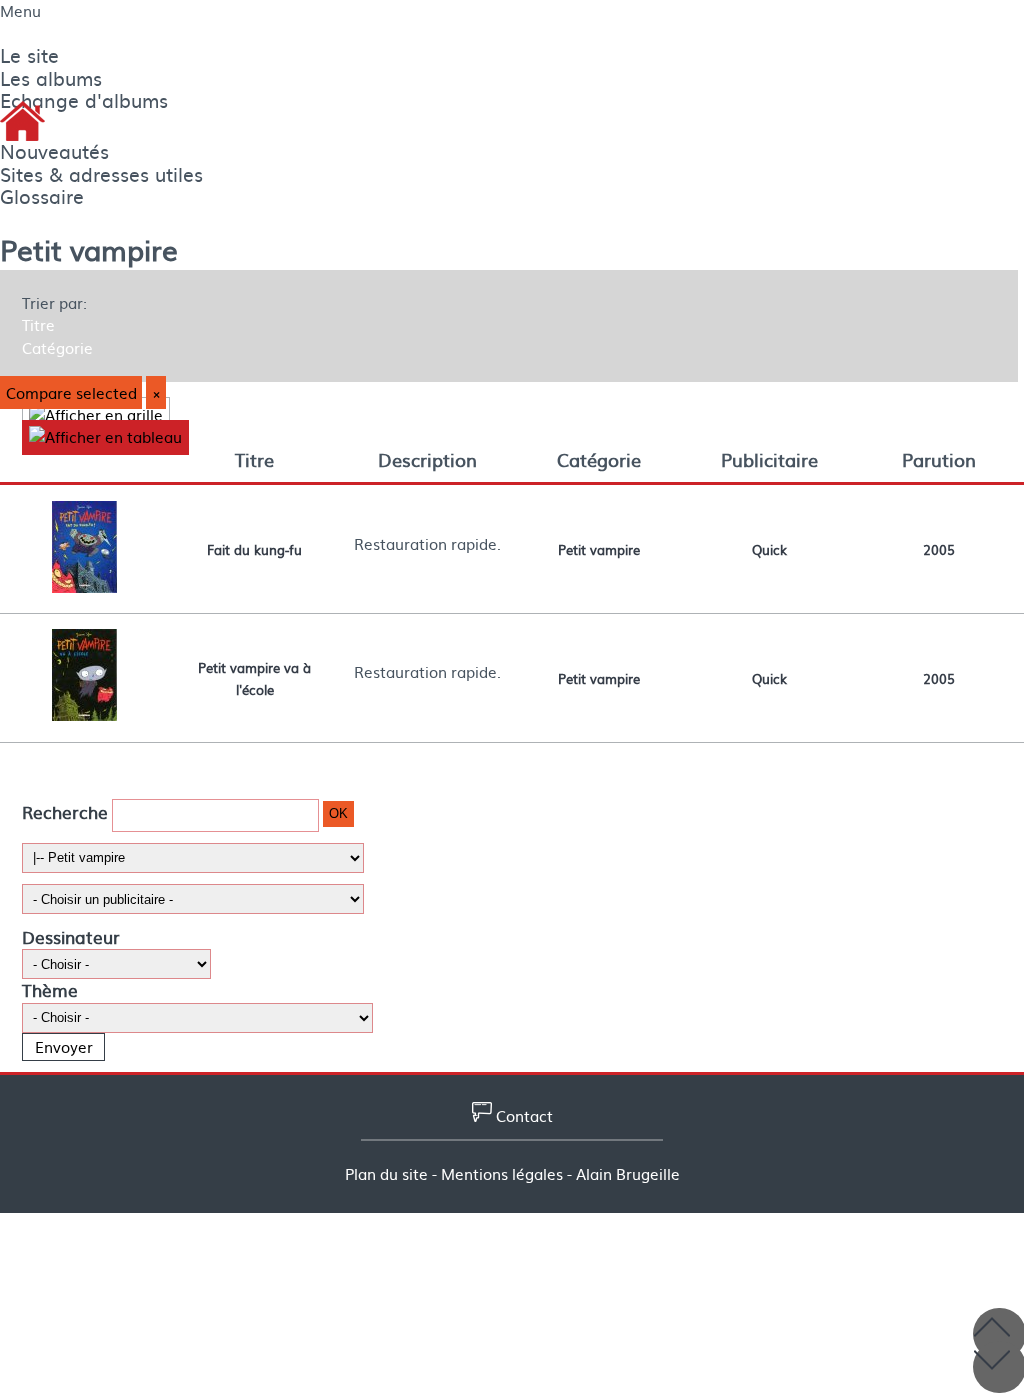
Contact (522, 1116)
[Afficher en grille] (95, 414)
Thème (50, 989)
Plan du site (386, 1174)
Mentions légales (502, 1174)
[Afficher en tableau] (105, 437)
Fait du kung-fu (254, 549)
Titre (38, 325)
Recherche (65, 811)
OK (338, 813)
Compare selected (71, 393)
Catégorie (57, 348)
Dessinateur (71, 936)
